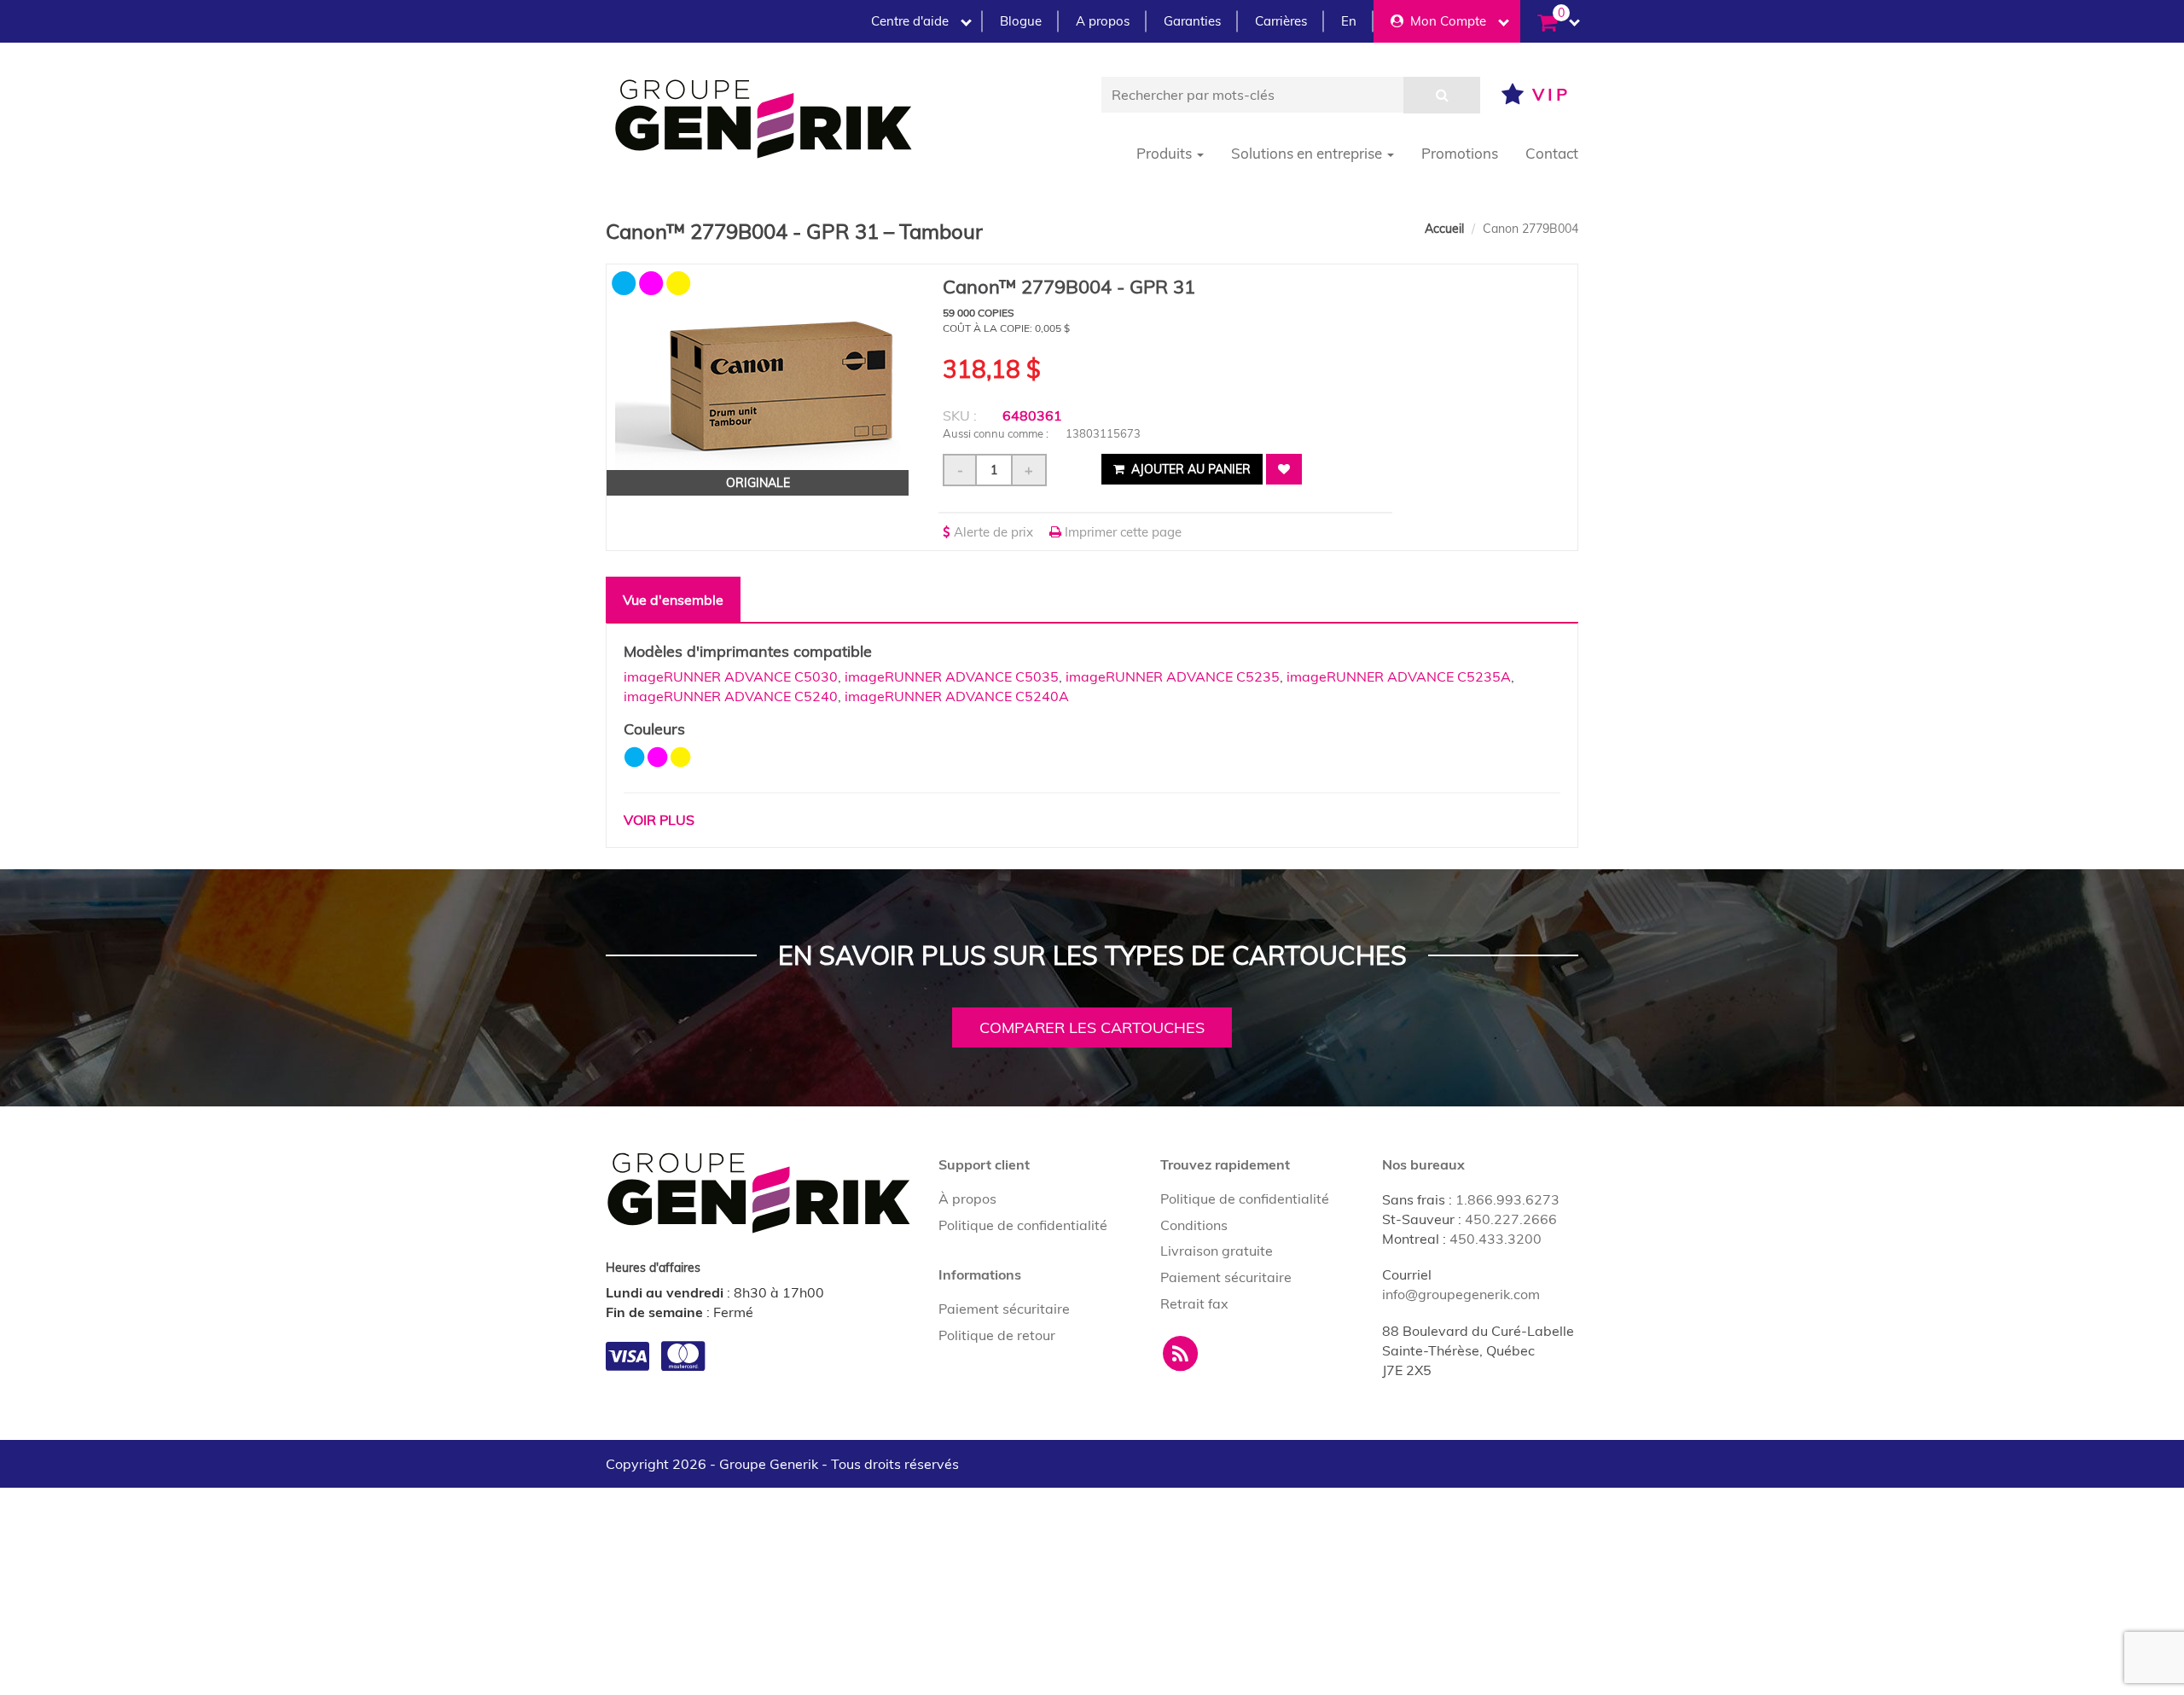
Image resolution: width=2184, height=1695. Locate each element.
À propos (967, 1199)
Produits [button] (1166, 153)
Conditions (1194, 1225)
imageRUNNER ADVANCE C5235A (1399, 676)
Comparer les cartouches (1092, 1027)
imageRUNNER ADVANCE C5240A (957, 696)
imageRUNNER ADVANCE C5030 (731, 676)
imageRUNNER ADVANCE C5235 (1173, 676)
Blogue (1021, 21)
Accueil (1444, 229)
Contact (1552, 153)
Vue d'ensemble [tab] (673, 600)
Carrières (1281, 21)
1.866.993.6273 (1507, 1199)
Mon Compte (1445, 21)
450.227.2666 (1511, 1219)
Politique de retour (997, 1335)
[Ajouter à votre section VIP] (1284, 469)
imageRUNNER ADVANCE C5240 (731, 696)
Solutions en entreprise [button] (1308, 153)
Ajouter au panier (1189, 469)
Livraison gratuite (1217, 1251)
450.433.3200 (1496, 1239)
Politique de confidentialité (1023, 1225)
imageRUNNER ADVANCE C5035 (952, 676)
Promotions (1460, 153)
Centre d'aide (910, 21)
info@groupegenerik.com (1461, 1294)
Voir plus (659, 820)
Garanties (1192, 21)
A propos (1103, 21)
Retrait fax (1194, 1303)
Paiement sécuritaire (1004, 1309)
